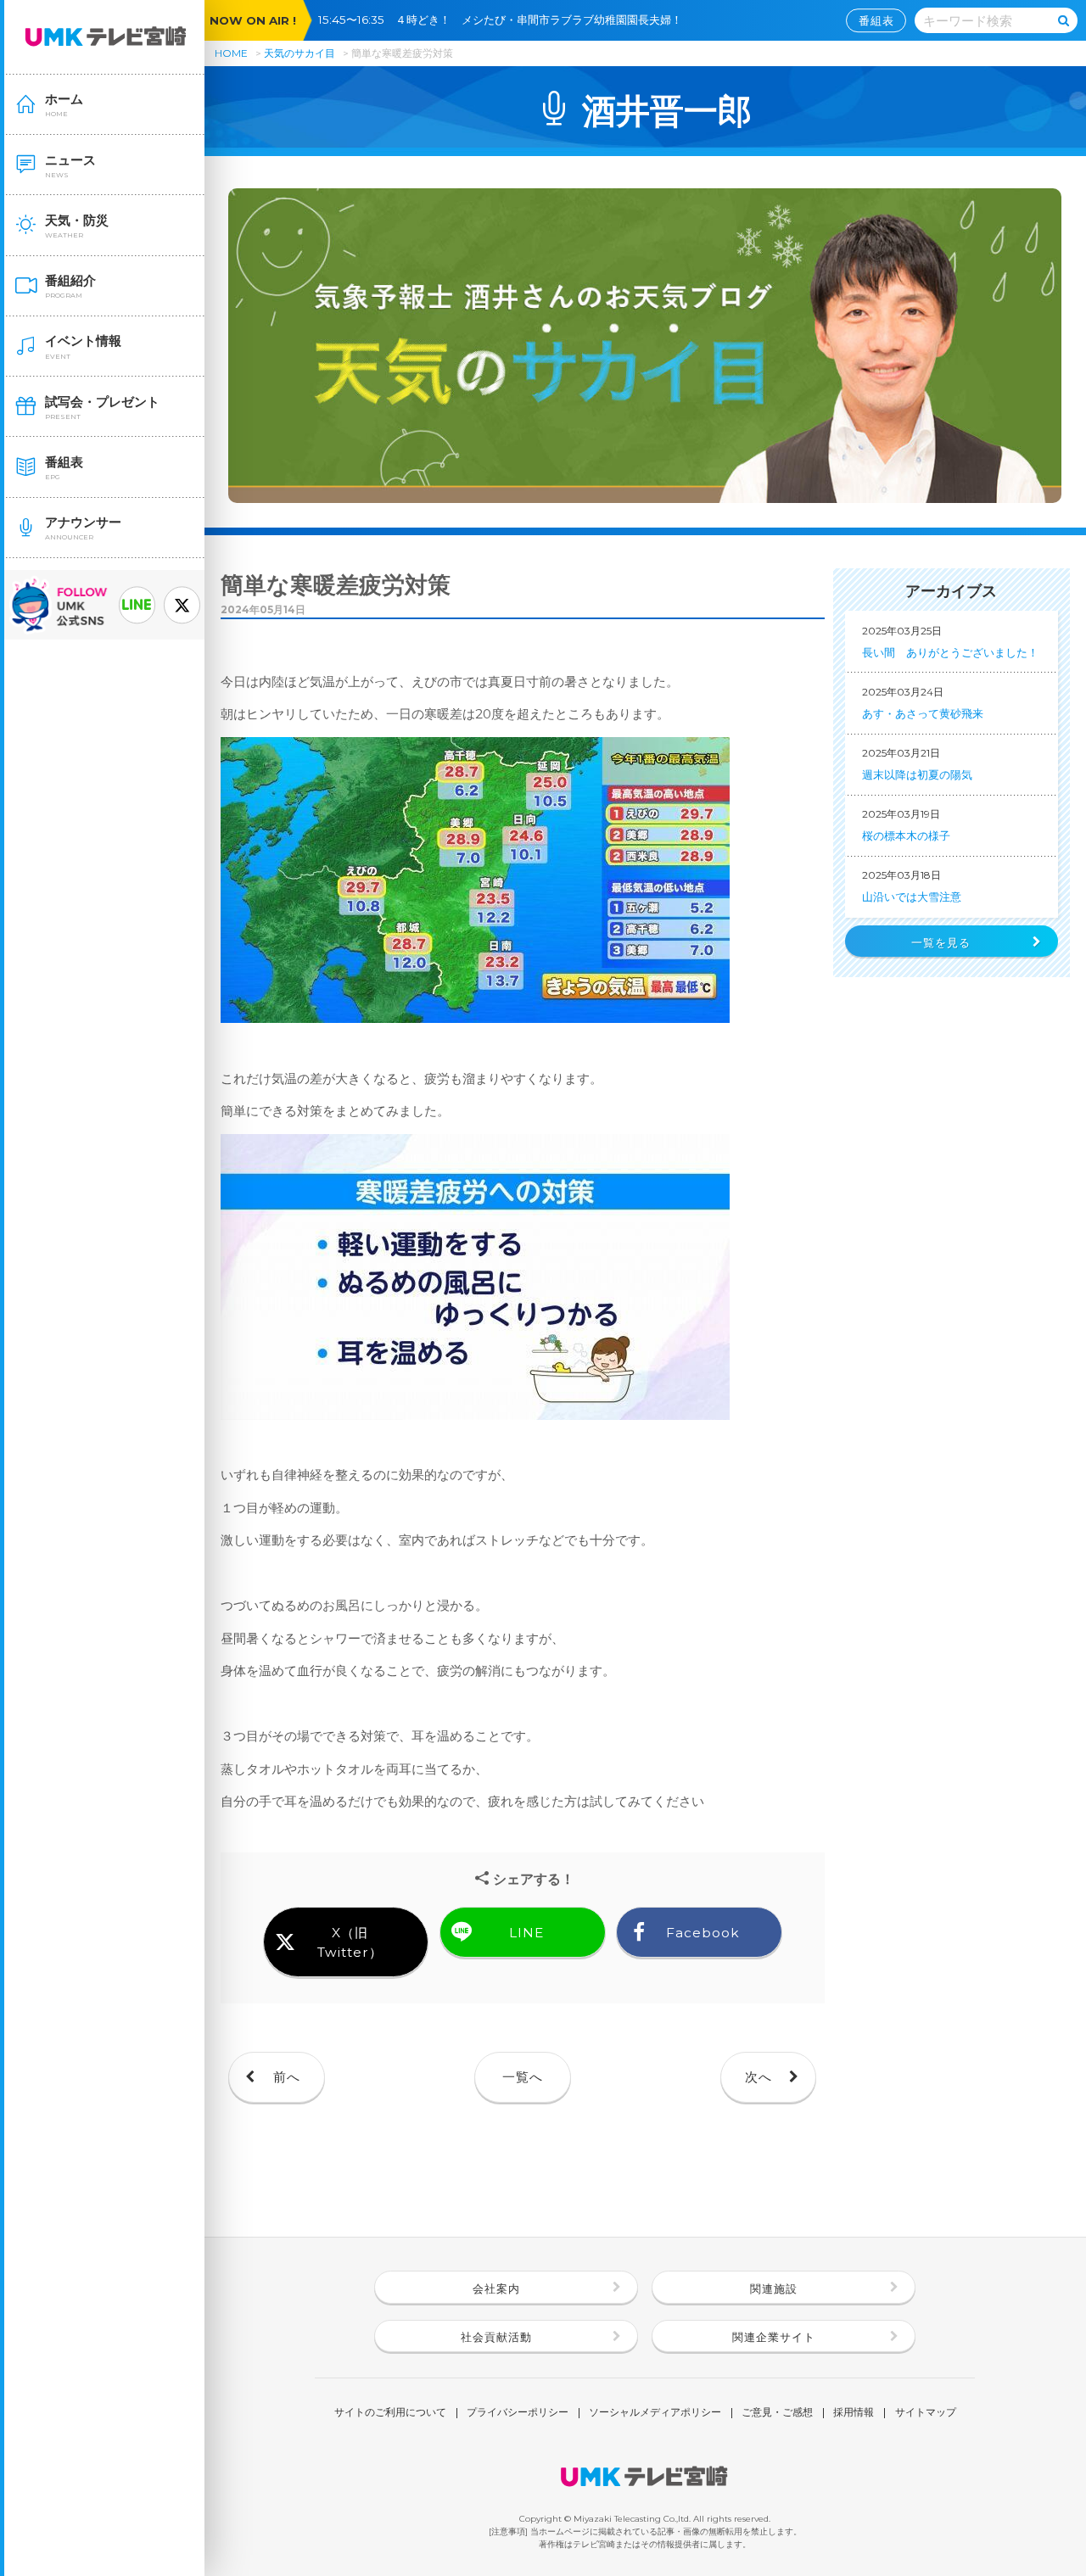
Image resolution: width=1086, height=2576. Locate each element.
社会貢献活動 (496, 2337)
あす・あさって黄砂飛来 (923, 703)
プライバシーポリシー (518, 2413)
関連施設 (774, 2288)
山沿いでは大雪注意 (912, 886)
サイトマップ (926, 2413)
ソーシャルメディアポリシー (655, 2413)
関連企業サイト (774, 2337)
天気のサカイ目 (301, 53)
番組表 (876, 20)
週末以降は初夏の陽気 (917, 764)
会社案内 (496, 2288)
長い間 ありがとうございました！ (950, 642)
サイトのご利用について (390, 2413)
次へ (759, 2077)
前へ (287, 2077)
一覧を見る (941, 942)
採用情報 (854, 2413)
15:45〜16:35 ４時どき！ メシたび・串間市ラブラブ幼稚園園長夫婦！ (506, 20)
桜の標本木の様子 (906, 825)
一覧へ (523, 2077)
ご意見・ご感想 (777, 2413)
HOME (231, 53)
